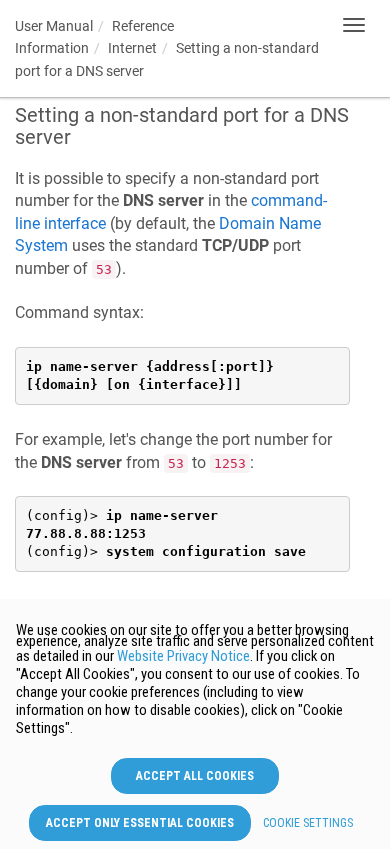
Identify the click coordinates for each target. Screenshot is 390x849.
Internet (132, 48)
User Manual (54, 26)
